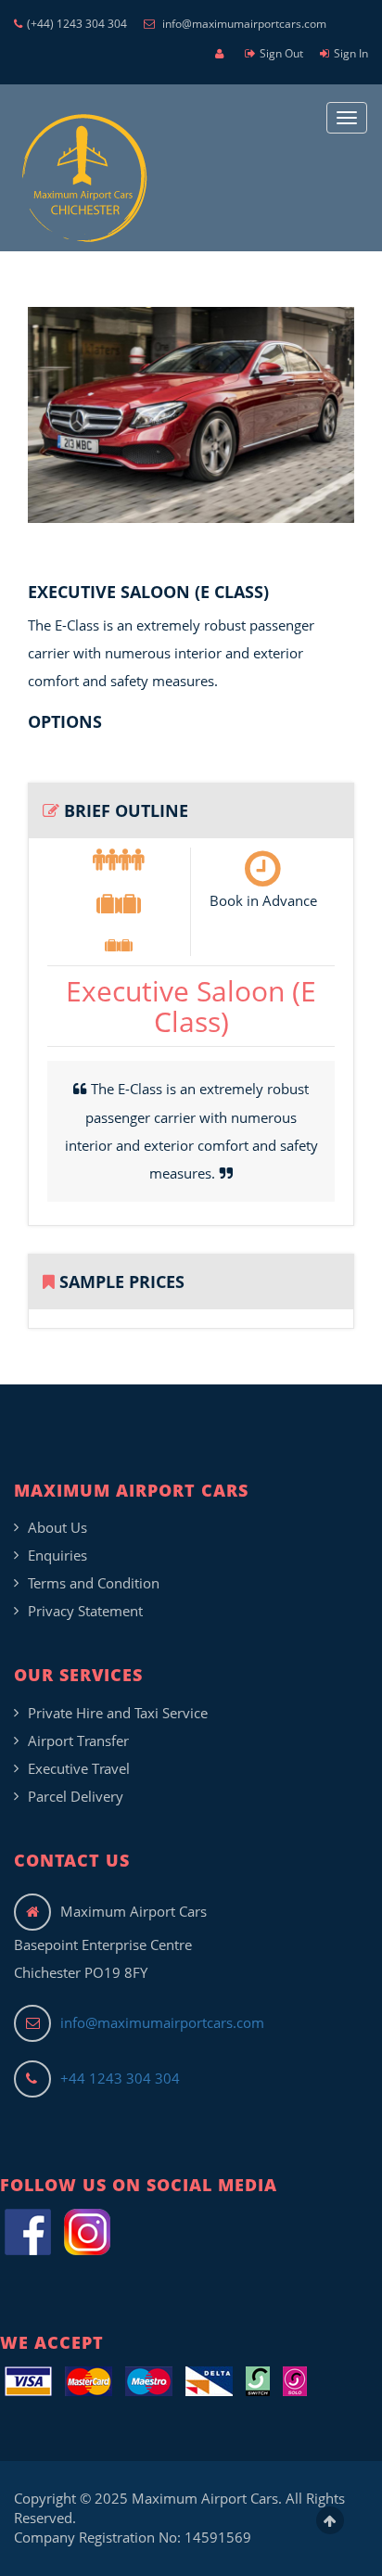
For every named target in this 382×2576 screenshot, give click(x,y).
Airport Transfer (78, 1741)
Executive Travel (79, 1768)
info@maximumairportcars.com (243, 24)
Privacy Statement (85, 1611)
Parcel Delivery (76, 1796)
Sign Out (281, 53)
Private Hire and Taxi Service (118, 1713)
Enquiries (57, 1555)
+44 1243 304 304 (120, 2078)
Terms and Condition (94, 1583)
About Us (57, 1527)
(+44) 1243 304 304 (77, 24)
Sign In (351, 53)
